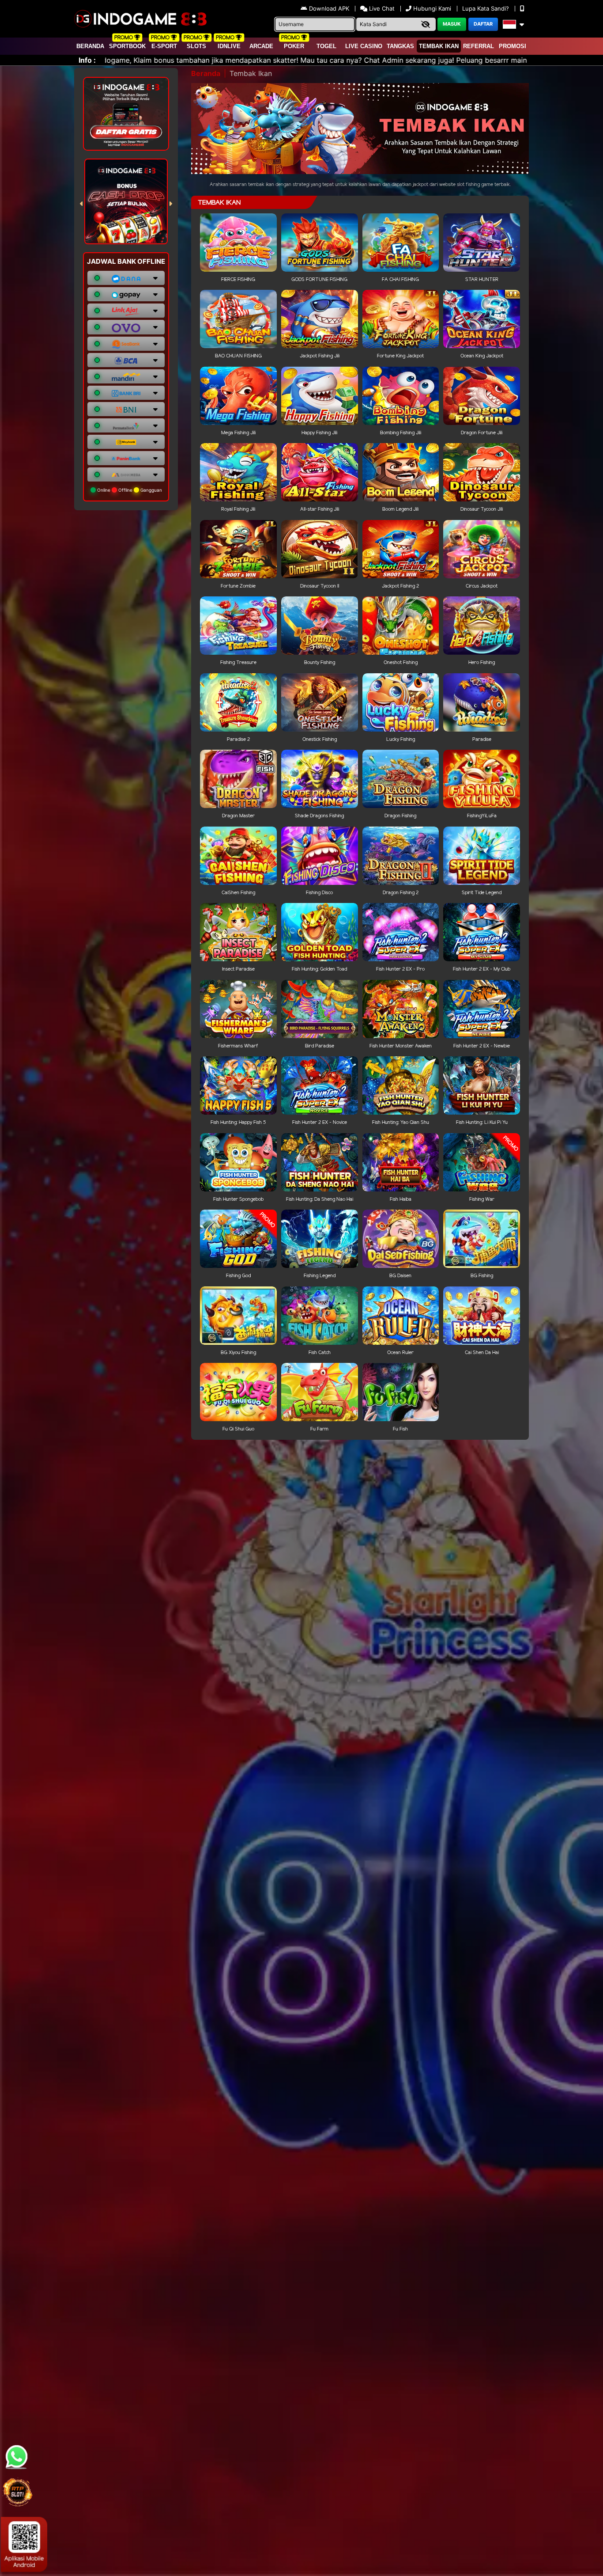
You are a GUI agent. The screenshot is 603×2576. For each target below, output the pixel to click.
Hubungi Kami (432, 8)
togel (326, 46)
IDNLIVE (229, 46)
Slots (196, 46)
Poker (294, 46)
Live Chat (381, 8)
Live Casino (364, 46)
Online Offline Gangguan (129, 490)
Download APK (329, 8)
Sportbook (127, 46)
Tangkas (400, 46)
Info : (87, 60)
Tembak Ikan (439, 46)
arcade (261, 46)
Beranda (90, 46)
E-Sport (164, 46)
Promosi (513, 46)
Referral (479, 46)
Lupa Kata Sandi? (486, 8)
